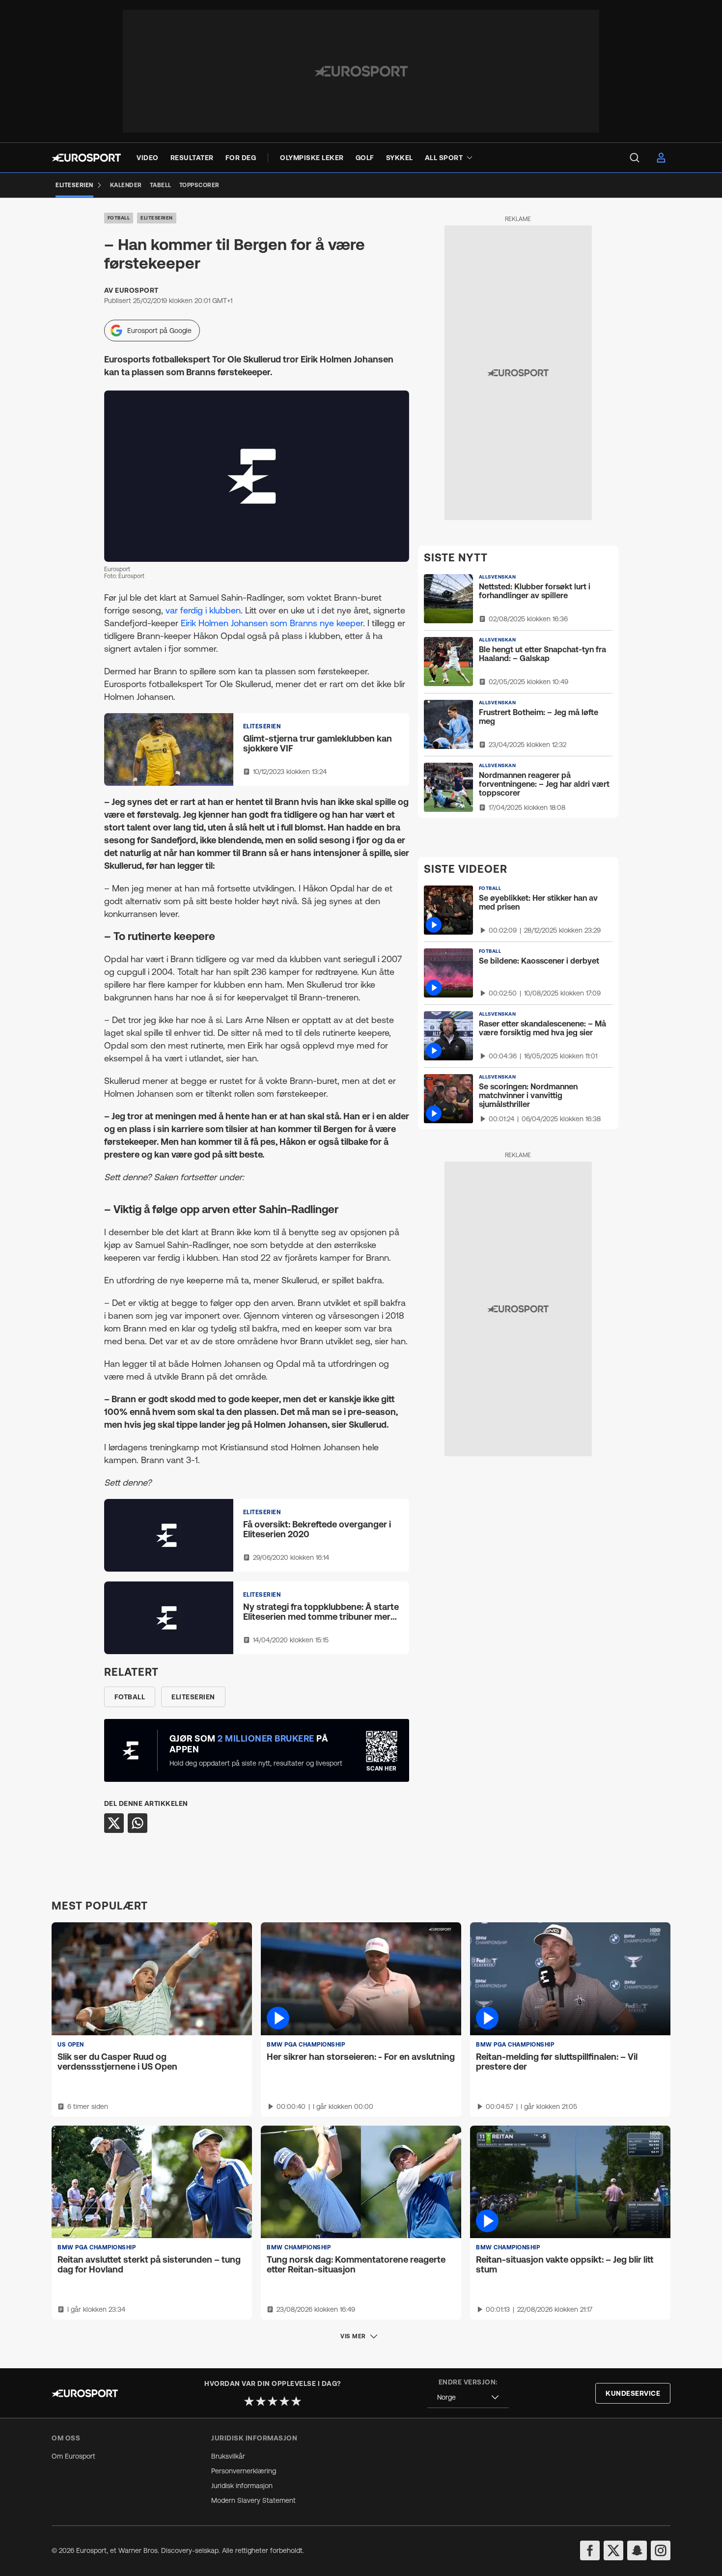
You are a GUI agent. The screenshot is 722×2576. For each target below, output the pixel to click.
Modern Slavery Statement (253, 2500)
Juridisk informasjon (242, 2486)
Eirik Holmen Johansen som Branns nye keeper (272, 623)
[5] (296, 2401)
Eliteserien (157, 218)
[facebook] (590, 2550)
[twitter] (613, 2550)
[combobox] (468, 2397)
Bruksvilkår (228, 2456)
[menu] (635, 158)
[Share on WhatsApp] (138, 1823)
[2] (261, 2401)
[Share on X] (114, 1823)
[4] (284, 2401)
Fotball (119, 218)
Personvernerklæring (244, 2471)
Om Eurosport (73, 2456)
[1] (249, 2401)
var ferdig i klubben (203, 610)
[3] (273, 2401)
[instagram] (661, 2550)
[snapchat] (637, 2550)
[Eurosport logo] (86, 158)
